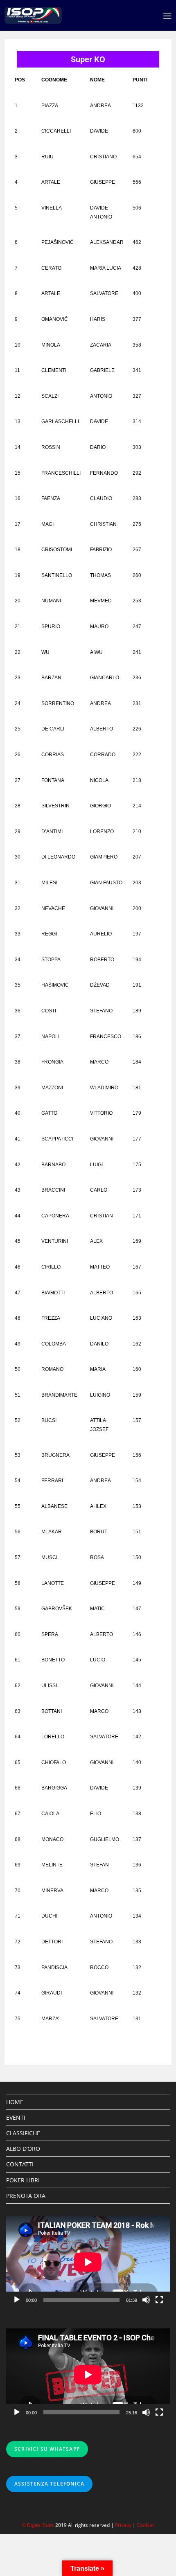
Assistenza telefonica (49, 2484)
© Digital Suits (38, 2525)
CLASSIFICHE (23, 2133)
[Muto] (146, 2300)
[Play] (17, 2300)
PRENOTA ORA (26, 2196)
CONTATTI (20, 2164)
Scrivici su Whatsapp (47, 2449)
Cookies (146, 2525)
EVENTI (16, 2117)
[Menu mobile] (167, 15)
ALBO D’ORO (23, 2149)
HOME (15, 2102)
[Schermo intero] (159, 2300)
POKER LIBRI (23, 2180)
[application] (88, 2262)
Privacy (123, 2525)
